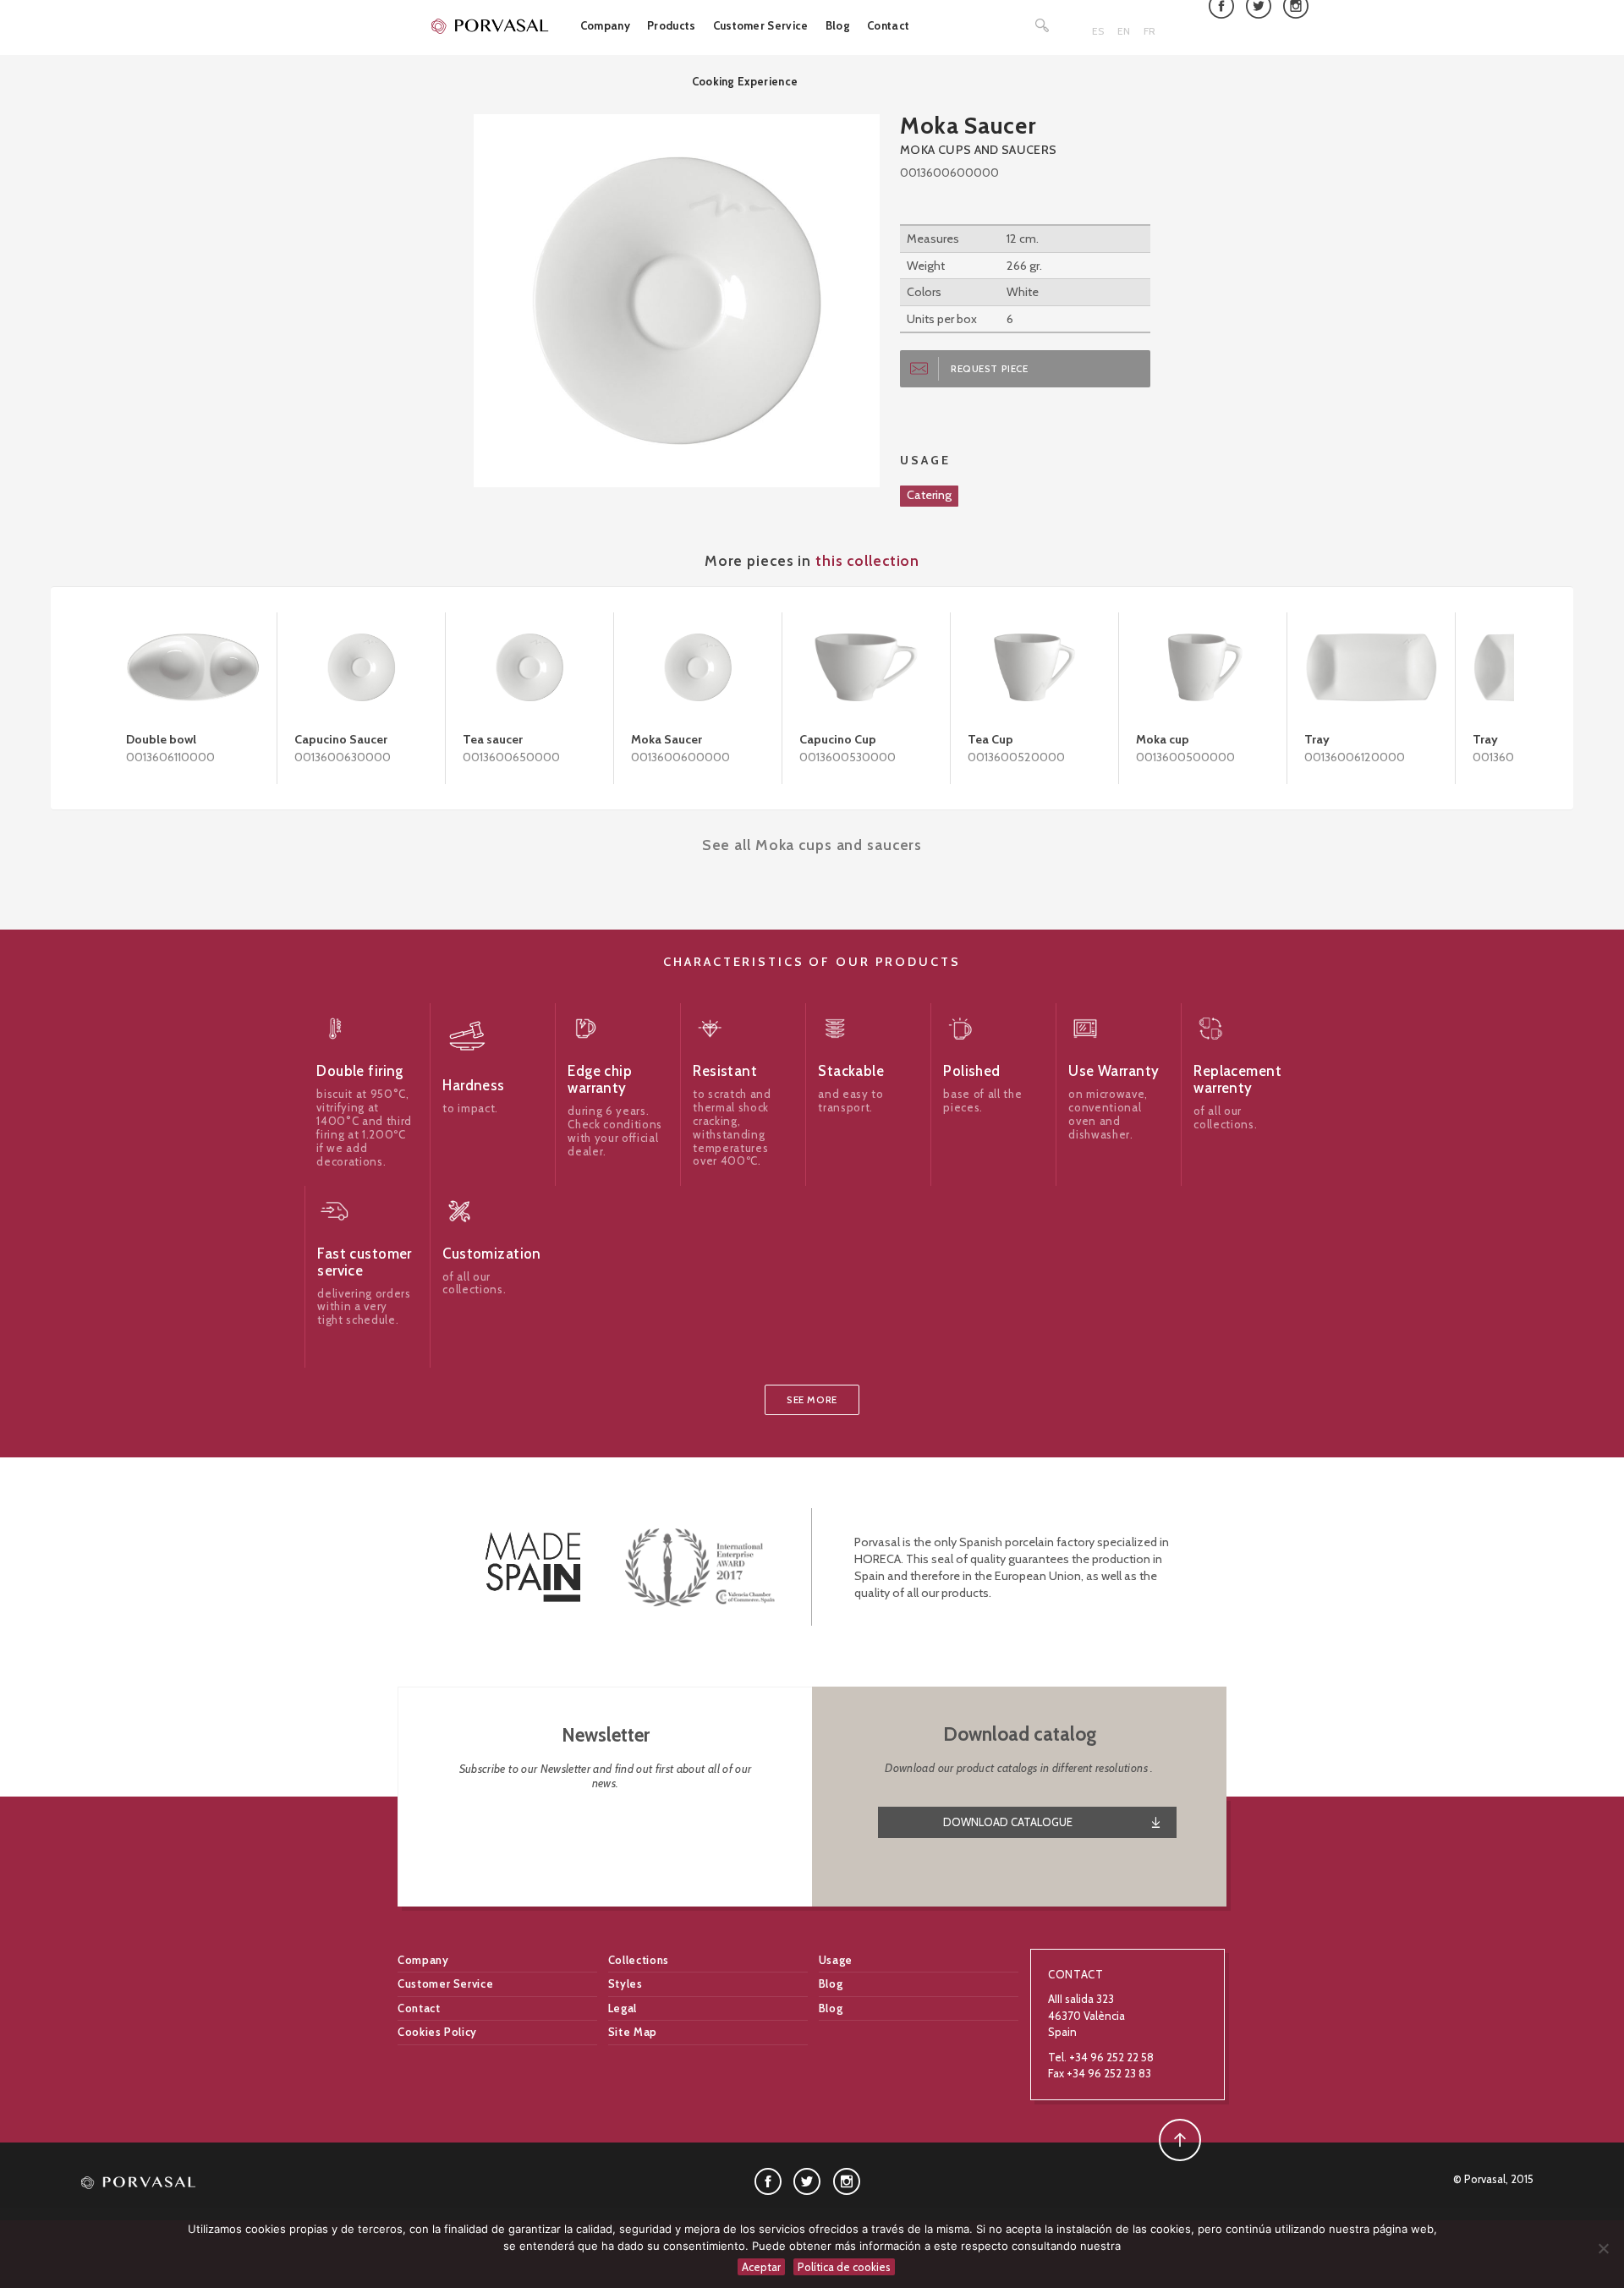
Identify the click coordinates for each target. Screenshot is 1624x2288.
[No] (1603, 2248)
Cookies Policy (437, 2032)
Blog (838, 25)
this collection (867, 560)
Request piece (990, 369)
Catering (929, 495)
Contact (888, 25)
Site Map (633, 2032)
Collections (639, 1960)
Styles (625, 1983)
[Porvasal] (491, 25)
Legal (623, 2008)
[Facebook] (768, 2180)
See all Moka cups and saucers (812, 845)
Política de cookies (844, 2267)
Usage (836, 1960)
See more (812, 1400)
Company (605, 25)
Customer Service (761, 25)
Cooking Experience (745, 81)
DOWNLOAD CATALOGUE (1008, 1822)
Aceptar (761, 2267)
